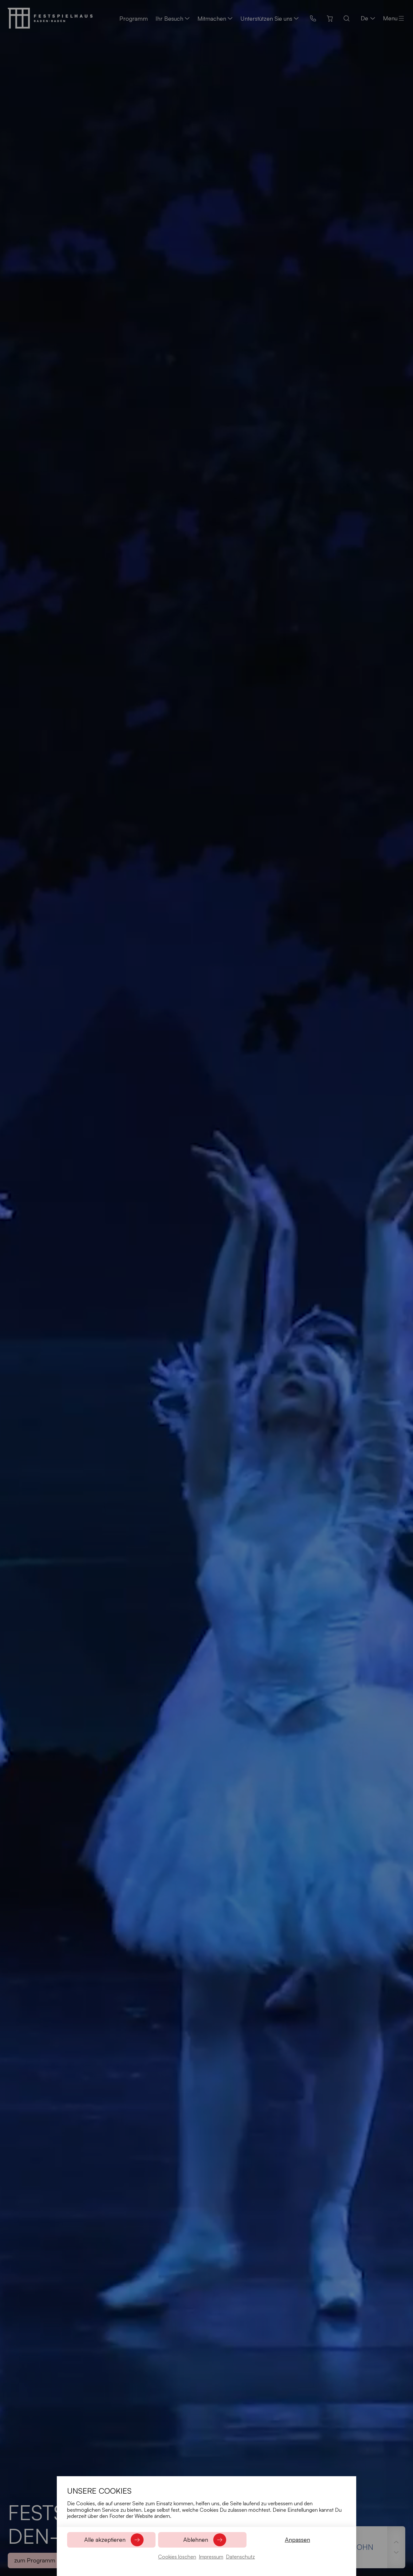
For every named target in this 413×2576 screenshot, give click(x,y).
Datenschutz (240, 2557)
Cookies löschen (177, 2557)
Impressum (211, 2557)
